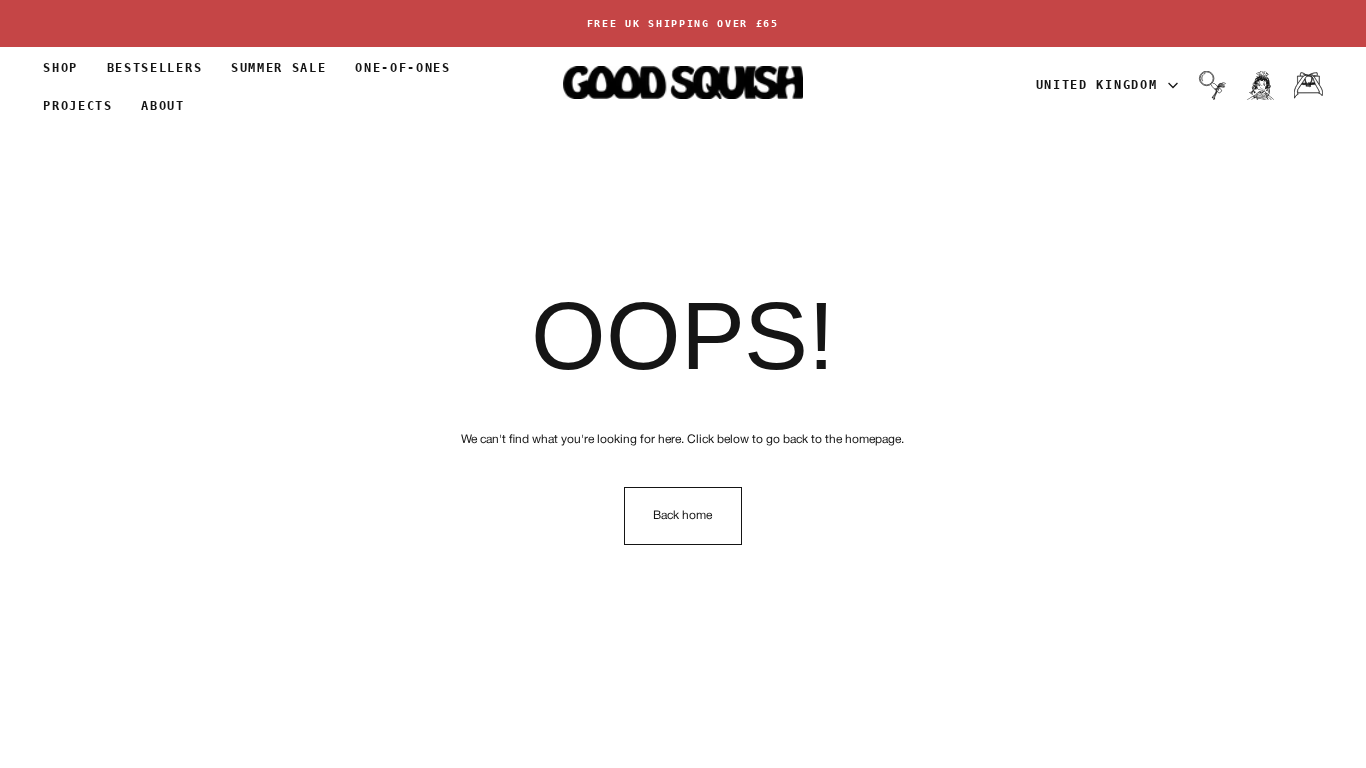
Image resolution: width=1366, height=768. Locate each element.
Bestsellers (154, 68)
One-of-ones (402, 68)
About (162, 106)
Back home (682, 515)
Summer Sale (278, 68)
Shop (60, 68)
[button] (1212, 85)
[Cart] (1308, 85)
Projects (77, 106)
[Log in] (1260, 85)
